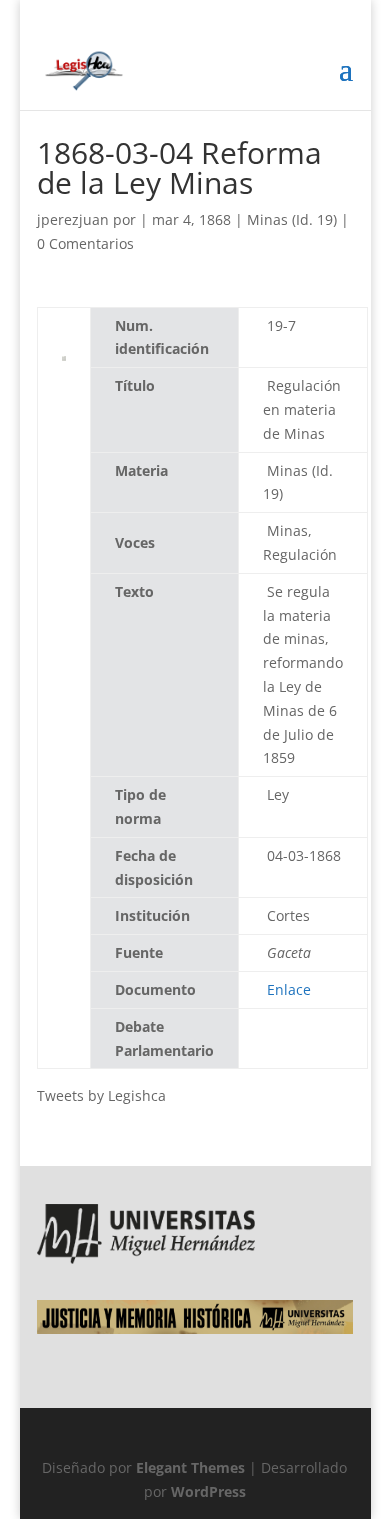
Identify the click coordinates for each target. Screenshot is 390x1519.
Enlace (289, 989)
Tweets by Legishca (101, 1095)
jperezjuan (73, 219)
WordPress (208, 1491)
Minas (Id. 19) (292, 219)
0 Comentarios (85, 243)
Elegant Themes (190, 1467)
